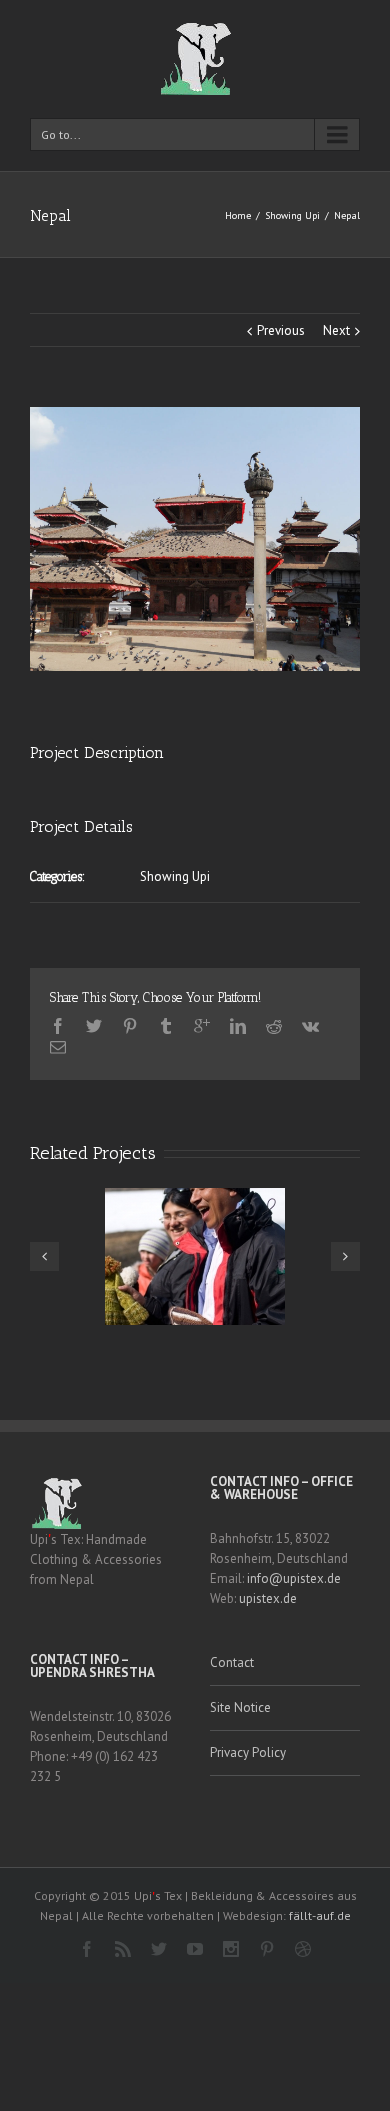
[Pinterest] (130, 1026)
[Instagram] (231, 1949)
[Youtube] (195, 1949)
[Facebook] (58, 1026)
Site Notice (240, 1707)
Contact (232, 1662)
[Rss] (123, 1949)
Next (336, 330)
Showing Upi (292, 215)
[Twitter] (94, 1026)
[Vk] (310, 1026)
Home (238, 215)
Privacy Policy (248, 1752)
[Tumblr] (166, 1026)
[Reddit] (274, 1026)
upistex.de (268, 1598)
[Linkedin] (238, 1026)
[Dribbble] (303, 1949)
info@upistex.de (294, 1578)
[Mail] (58, 1047)
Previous (281, 330)
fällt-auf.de (320, 1915)
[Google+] (202, 1026)
